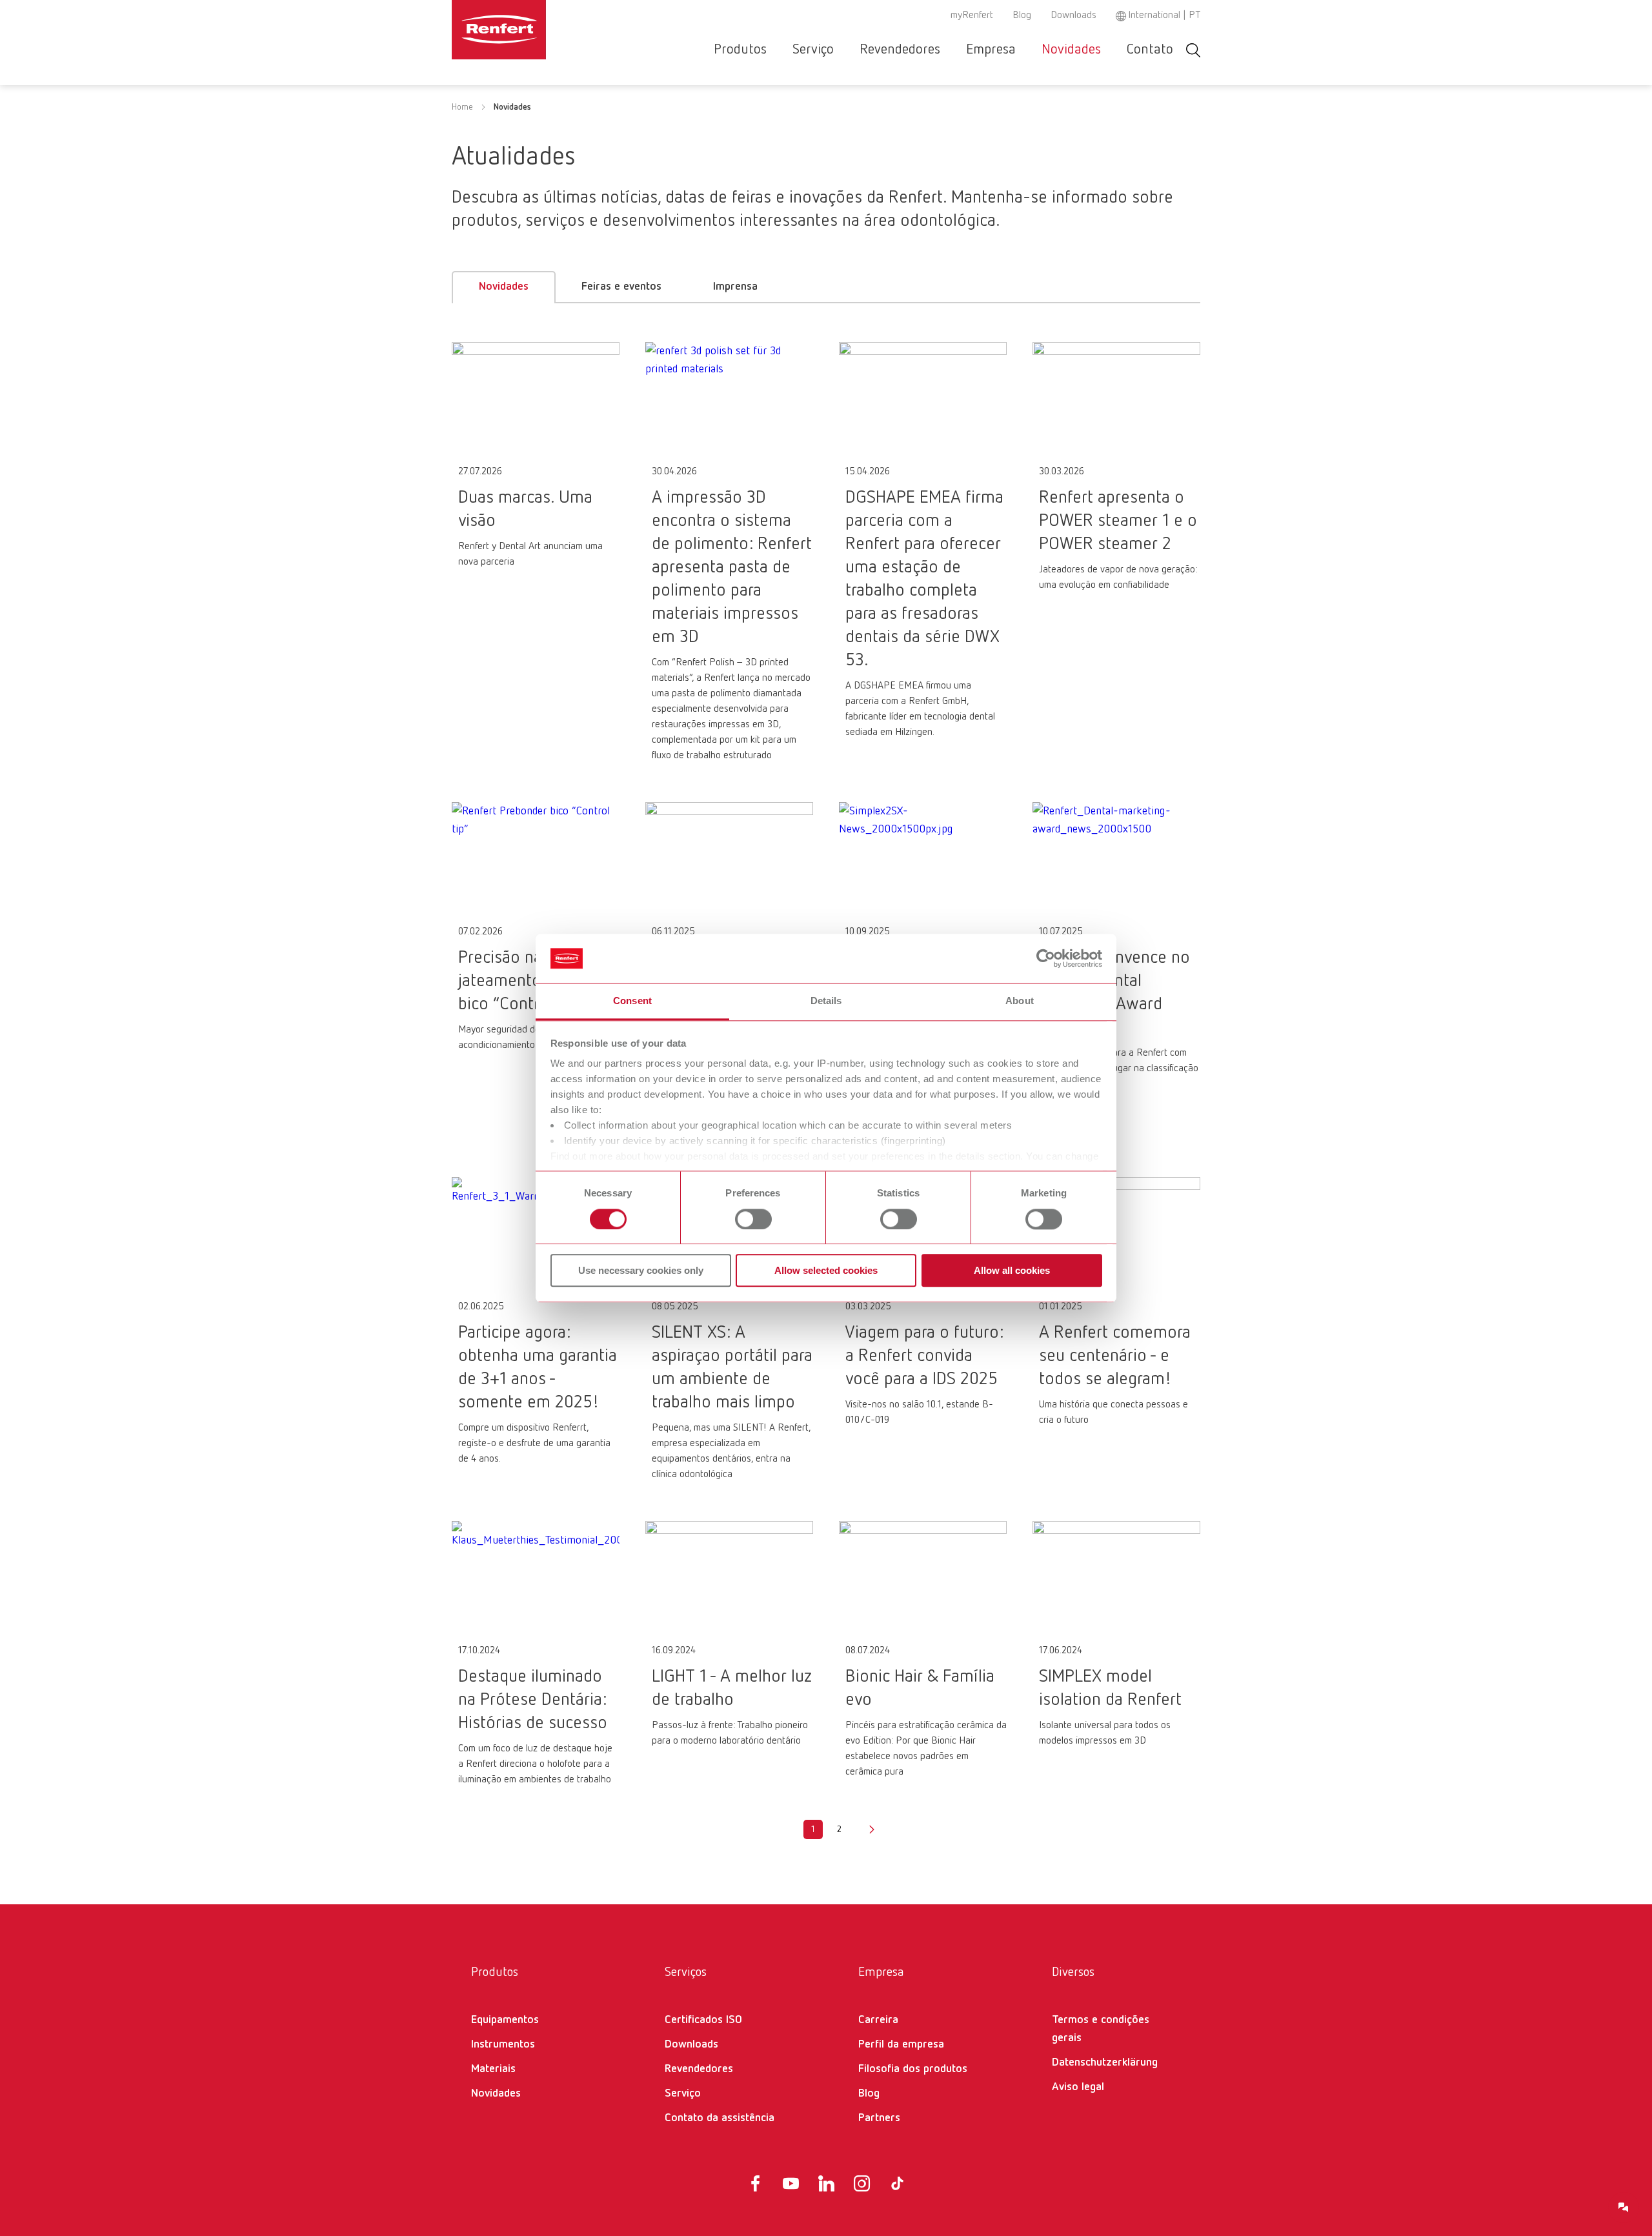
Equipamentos (505, 2020)
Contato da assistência (720, 2118)
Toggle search (1193, 50)
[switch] (753, 1219)
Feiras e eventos (621, 287)
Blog (1022, 15)
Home (462, 107)
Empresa (991, 50)
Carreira (878, 2020)
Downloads (1073, 15)
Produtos (740, 50)
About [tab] (1020, 1001)
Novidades (1071, 50)
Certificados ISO (703, 2020)
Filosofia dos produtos (913, 2069)
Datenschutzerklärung (1105, 2062)
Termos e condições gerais (1101, 2029)
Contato (1150, 50)
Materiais (493, 2069)
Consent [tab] (632, 1001)
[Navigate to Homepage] (538, 30)
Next (872, 1829)
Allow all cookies (1012, 1270)
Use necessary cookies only (641, 1270)
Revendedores (900, 50)
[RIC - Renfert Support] (1624, 2208)
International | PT (1164, 15)
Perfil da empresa (901, 2044)
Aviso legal (1078, 2087)
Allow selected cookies (826, 1270)
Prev (780, 1829)
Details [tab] (826, 1001)
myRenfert (972, 15)
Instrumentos (503, 2044)
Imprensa (735, 287)
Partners (879, 2118)
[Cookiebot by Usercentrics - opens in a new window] (1046, 958)
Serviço (813, 50)
